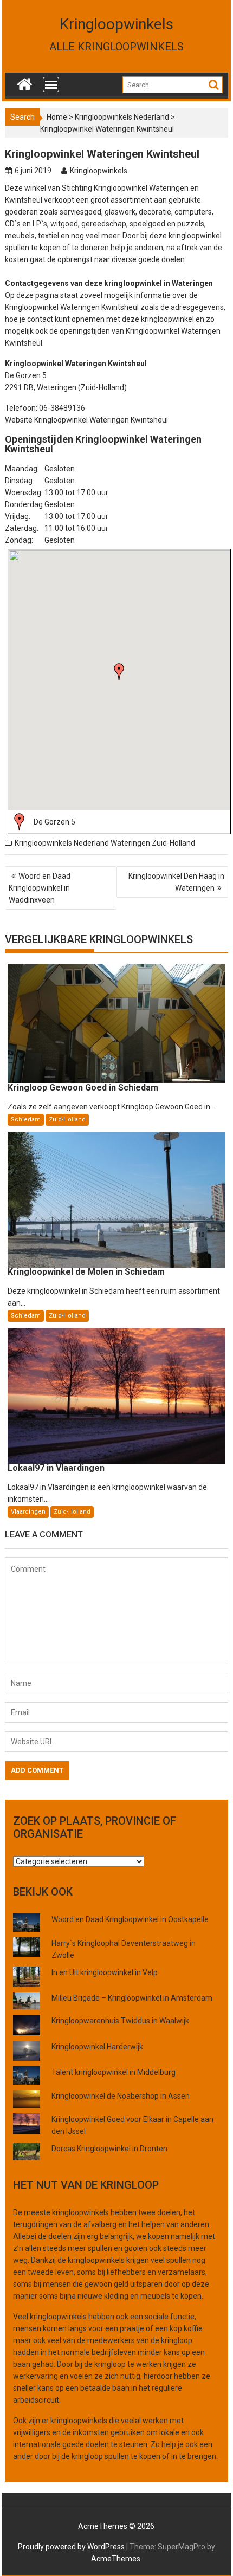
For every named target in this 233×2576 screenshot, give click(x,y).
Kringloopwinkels (116, 24)
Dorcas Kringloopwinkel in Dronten (109, 2149)
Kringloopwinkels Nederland (122, 117)
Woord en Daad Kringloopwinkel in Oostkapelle (130, 1919)
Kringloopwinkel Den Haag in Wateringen (176, 882)
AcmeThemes (116, 2559)
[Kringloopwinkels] (25, 82)
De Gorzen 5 (54, 822)
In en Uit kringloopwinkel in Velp (105, 1972)
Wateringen (130, 843)
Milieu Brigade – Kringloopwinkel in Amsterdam (132, 1998)
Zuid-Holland (173, 843)
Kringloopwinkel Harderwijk (97, 2047)
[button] (119, 672)
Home (57, 117)
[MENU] (51, 85)
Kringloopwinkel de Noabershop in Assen (121, 2096)
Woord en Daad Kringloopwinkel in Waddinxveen (40, 888)
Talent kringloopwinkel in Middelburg (114, 2072)
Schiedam (26, 1120)
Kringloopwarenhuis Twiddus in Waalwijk (120, 2021)
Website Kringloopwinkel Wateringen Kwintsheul (86, 420)
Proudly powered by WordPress (71, 2547)
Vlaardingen (28, 1512)
